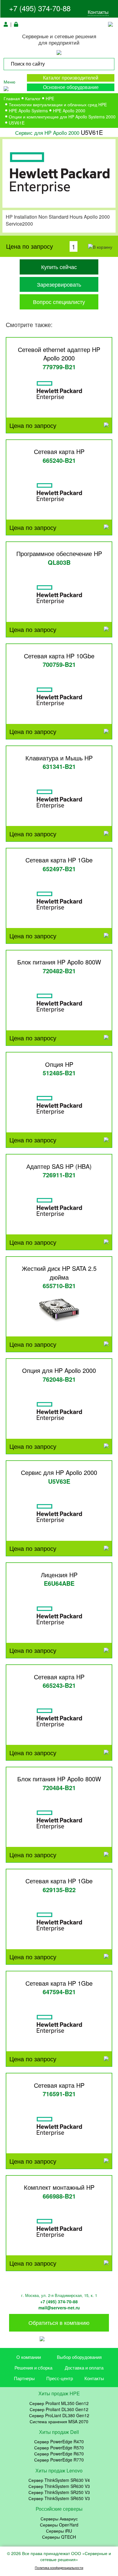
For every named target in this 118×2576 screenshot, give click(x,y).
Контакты (98, 12)
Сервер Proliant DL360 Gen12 (59, 2409)
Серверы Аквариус (59, 2519)
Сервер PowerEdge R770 (59, 2460)
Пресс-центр (60, 2378)
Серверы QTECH (59, 2537)
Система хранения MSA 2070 (59, 2421)
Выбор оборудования (79, 2357)
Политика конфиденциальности (59, 2568)
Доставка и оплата (84, 2368)
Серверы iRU (59, 2531)
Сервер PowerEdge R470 (59, 2441)
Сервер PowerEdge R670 (59, 2454)
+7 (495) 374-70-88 (40, 8)
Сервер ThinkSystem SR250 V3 (59, 2492)
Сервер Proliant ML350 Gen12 (59, 2403)
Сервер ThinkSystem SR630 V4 (59, 2480)
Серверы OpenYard (59, 2525)
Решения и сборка (33, 2368)
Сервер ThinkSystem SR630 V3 (59, 2486)
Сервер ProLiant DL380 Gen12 (59, 2415)
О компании (29, 2357)
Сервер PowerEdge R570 (59, 2448)
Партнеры (24, 2378)
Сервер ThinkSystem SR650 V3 (59, 2498)
